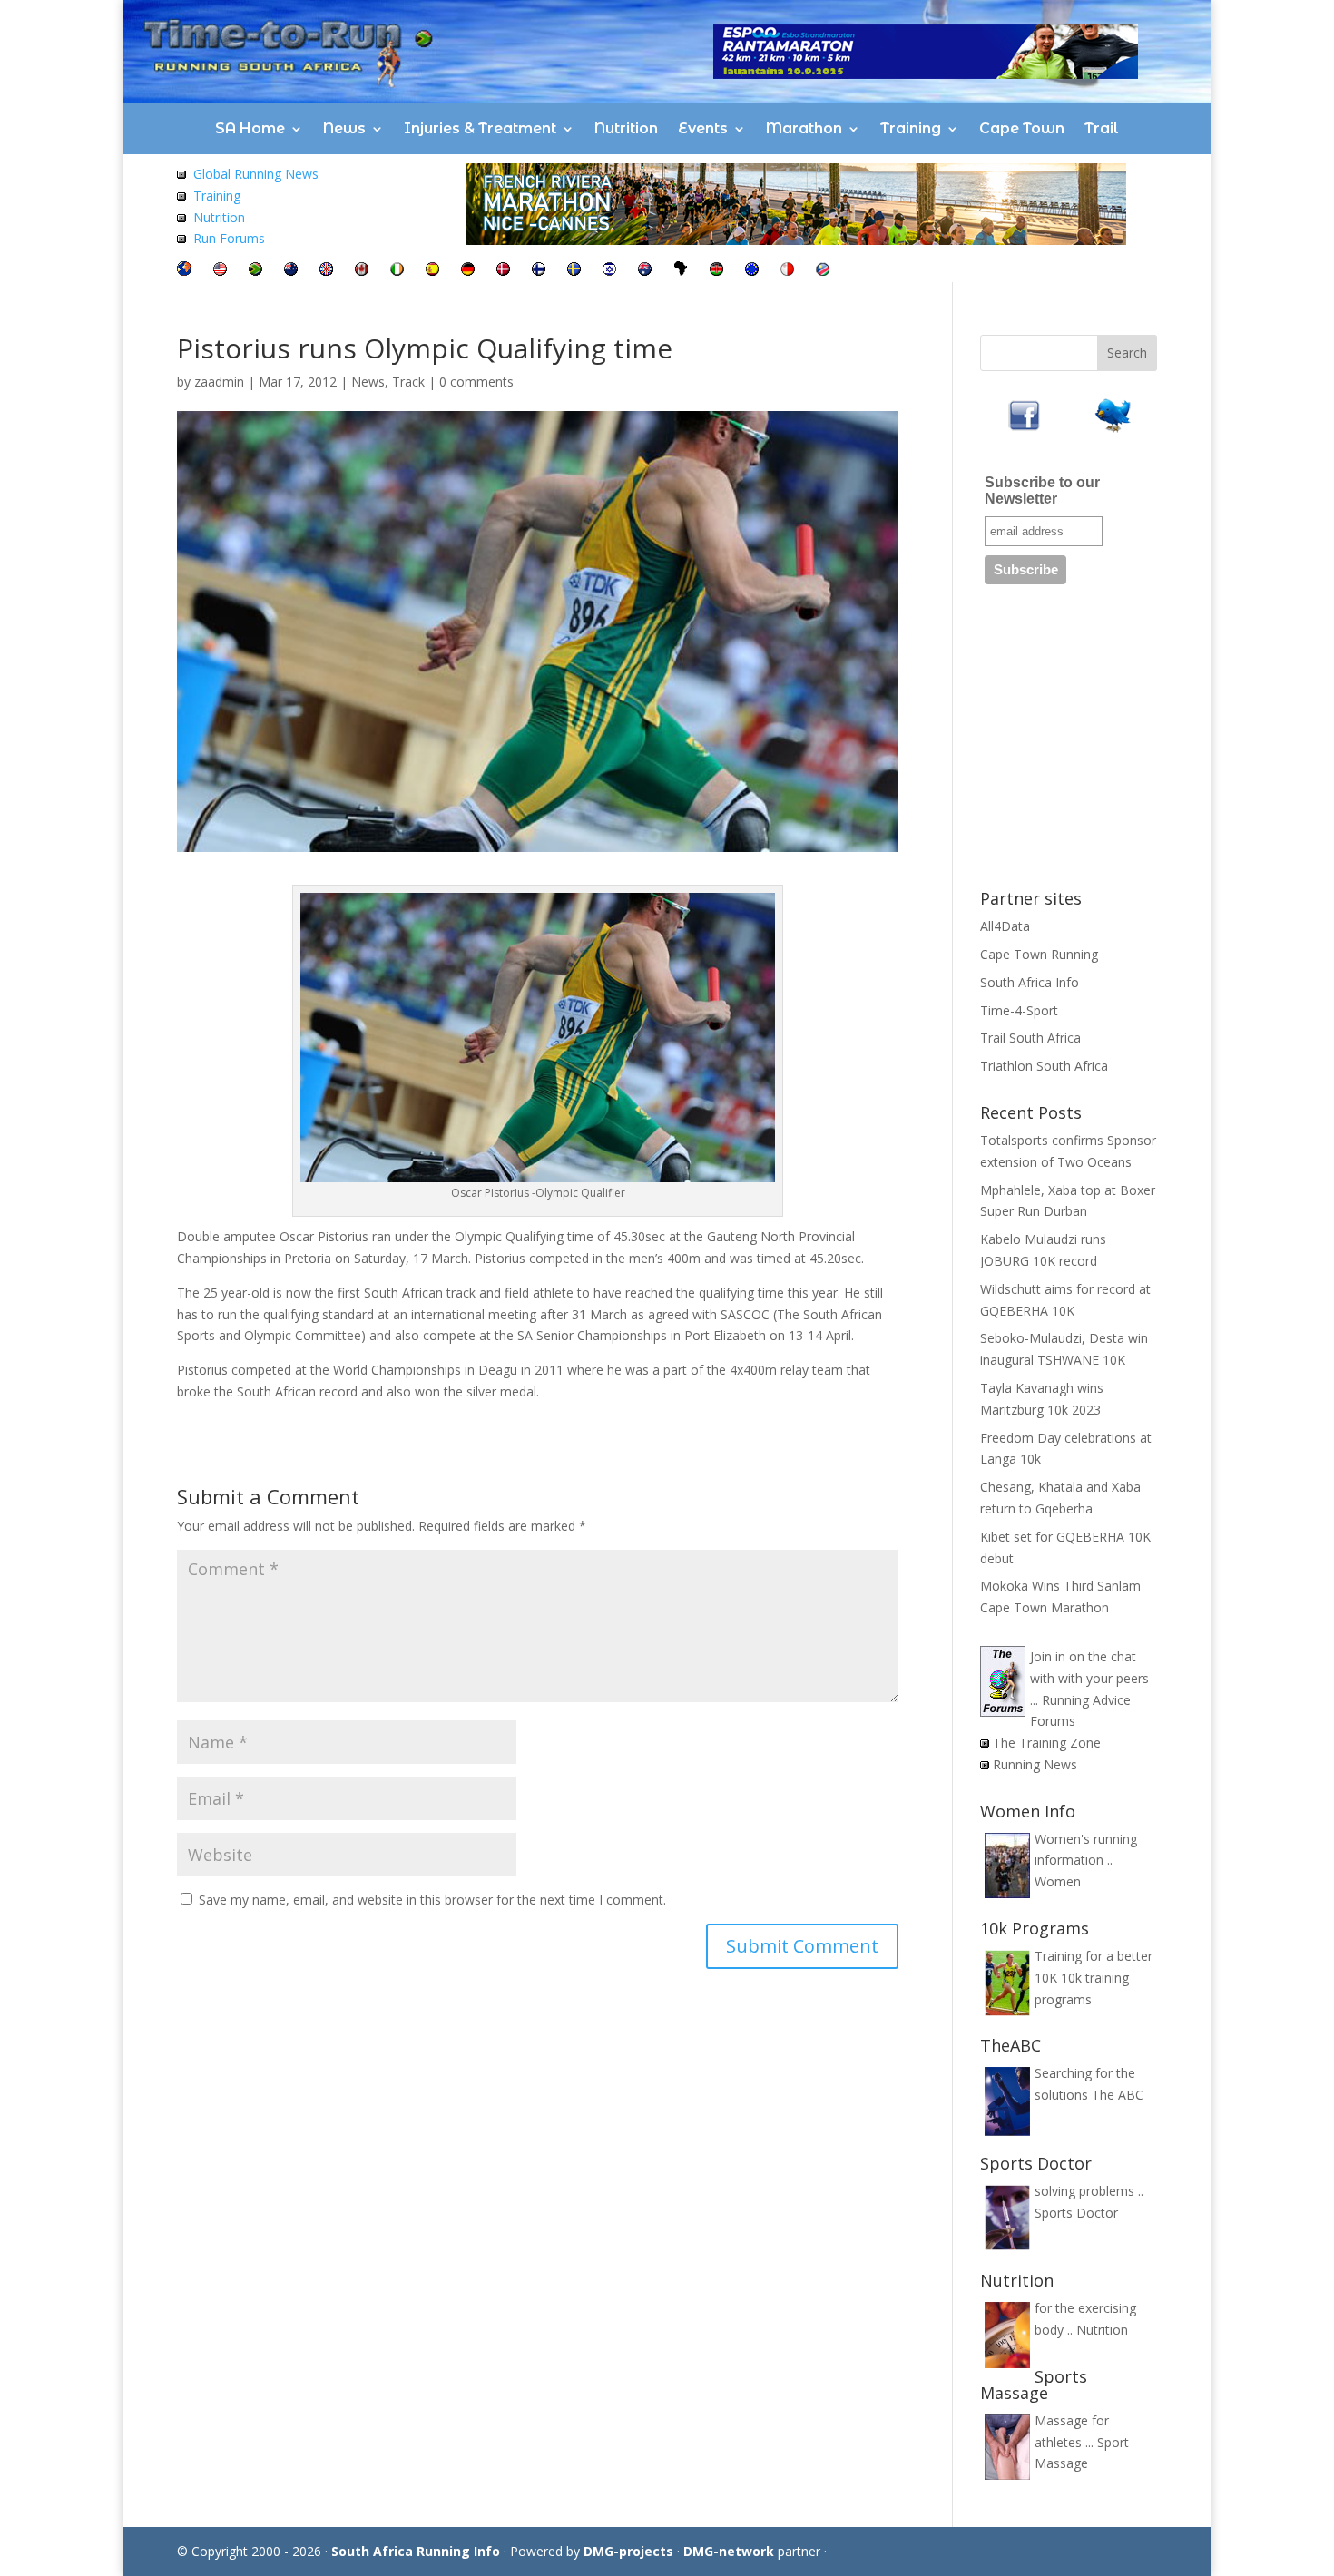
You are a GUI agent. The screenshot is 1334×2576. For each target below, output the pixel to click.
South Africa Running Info (416, 2551)
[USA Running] (220, 271)
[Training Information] (181, 196)
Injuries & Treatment (480, 128)
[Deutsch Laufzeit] (468, 271)
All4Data (1005, 926)
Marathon (804, 128)
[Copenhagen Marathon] (503, 271)
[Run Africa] (681, 271)
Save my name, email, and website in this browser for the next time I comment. (432, 1900)
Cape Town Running (1039, 954)
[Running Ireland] (397, 271)
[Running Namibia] (823, 271)
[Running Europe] (752, 271)
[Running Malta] (787, 271)
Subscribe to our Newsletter (1042, 490)
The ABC (1118, 2095)
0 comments (476, 382)
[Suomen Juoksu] (539, 271)
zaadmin (219, 382)
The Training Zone (1047, 1743)
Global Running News (256, 174)
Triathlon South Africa (1044, 1066)
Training (911, 128)
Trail (1102, 128)
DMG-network (729, 2551)
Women (1058, 1881)
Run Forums (229, 238)
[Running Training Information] (181, 238)
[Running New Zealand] (291, 271)
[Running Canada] (362, 271)
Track (408, 382)
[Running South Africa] (255, 271)
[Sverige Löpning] (574, 271)
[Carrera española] (432, 271)
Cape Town (1022, 128)
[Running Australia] (645, 271)
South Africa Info (1030, 982)
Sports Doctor (1076, 2213)
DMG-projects (628, 2551)
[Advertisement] (1116, 743)
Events (703, 128)
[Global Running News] (181, 174)
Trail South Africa (1030, 1038)
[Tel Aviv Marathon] (609, 271)
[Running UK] (326, 271)
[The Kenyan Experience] (716, 271)
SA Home (250, 128)
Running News (1035, 1764)
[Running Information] (184, 271)
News (344, 128)
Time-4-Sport (1019, 1010)
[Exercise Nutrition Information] (181, 217)
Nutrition (626, 128)
